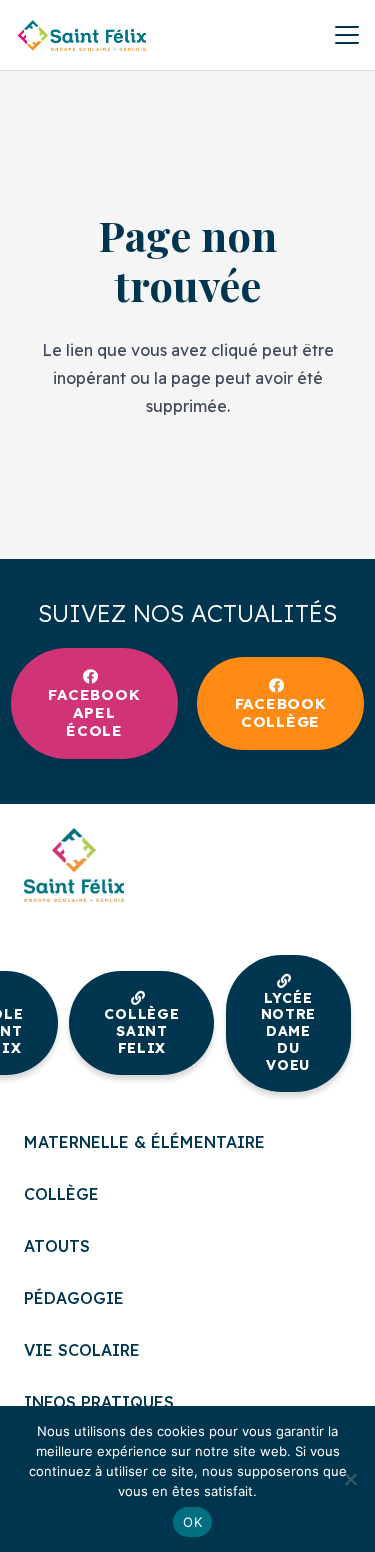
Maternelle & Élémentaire (144, 1142)
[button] (347, 35)
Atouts (57, 1246)
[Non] (350, 1479)
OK (192, 1522)
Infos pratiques (99, 1402)
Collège (61, 1194)
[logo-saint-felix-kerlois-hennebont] (82, 35)
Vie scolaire (82, 1350)
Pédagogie (74, 1298)
